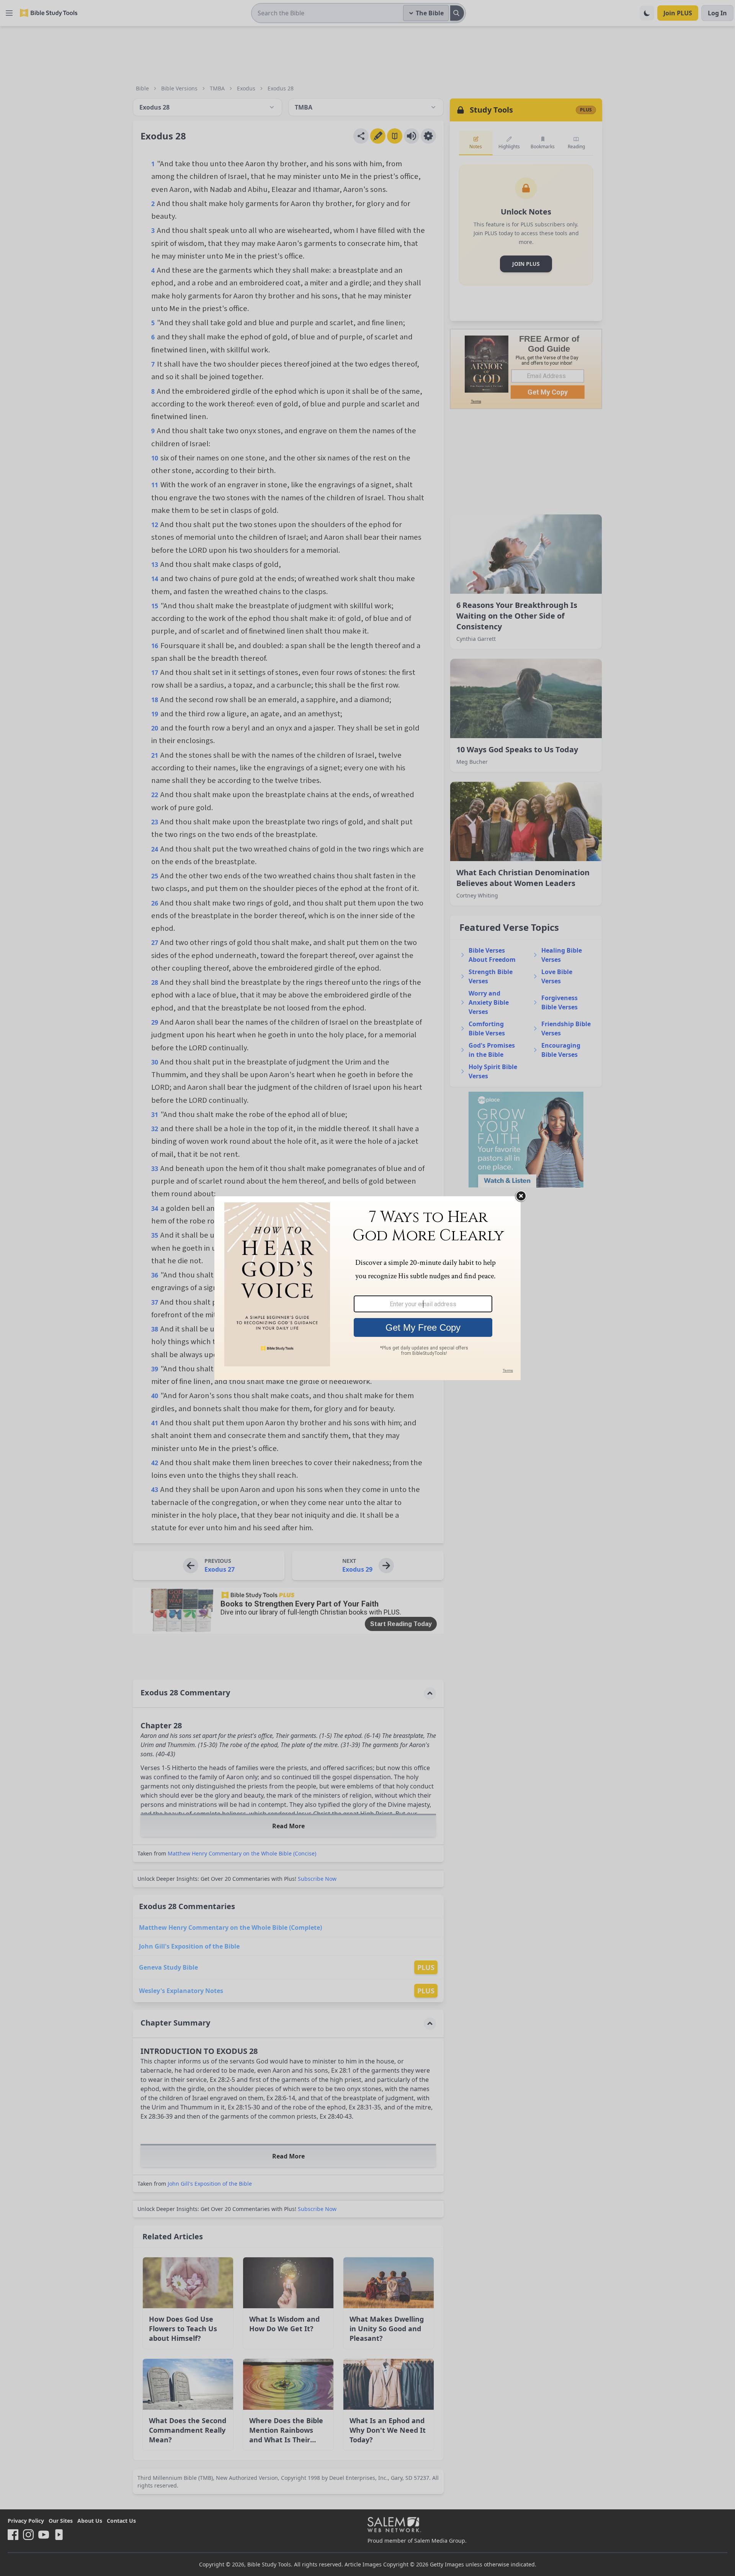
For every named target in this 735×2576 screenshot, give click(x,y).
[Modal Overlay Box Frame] (367, 1288)
